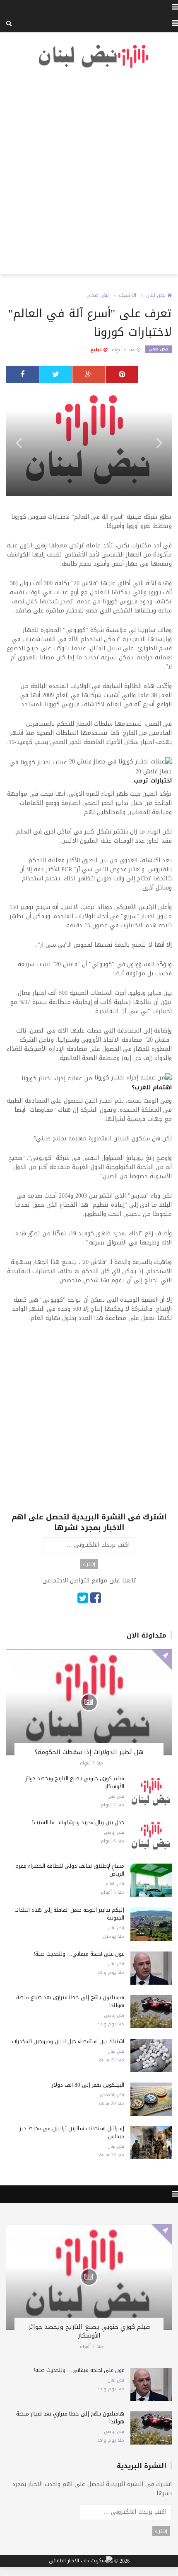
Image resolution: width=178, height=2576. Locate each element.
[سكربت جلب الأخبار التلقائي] (81, 2561)
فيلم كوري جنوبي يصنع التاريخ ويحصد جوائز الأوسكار (75, 1782)
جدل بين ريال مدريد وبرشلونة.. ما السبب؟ (78, 1822)
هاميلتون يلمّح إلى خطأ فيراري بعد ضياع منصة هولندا (70, 2001)
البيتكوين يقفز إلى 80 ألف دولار (88, 2085)
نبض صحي (98, 295)
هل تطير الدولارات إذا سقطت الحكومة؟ (89, 1752)
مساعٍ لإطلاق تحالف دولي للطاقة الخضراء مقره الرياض (70, 1870)
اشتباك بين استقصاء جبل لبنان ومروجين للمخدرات (68, 2041)
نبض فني (116, 1796)
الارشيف (127, 295)
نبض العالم (115, 1884)
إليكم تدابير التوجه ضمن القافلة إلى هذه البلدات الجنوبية (69, 1914)
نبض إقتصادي (112, 2095)
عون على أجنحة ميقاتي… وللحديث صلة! (79, 1954)
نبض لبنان (157, 295)
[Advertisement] (89, 172)
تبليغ (97, 350)
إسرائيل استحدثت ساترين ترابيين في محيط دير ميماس (72, 2132)
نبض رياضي (114, 1832)
